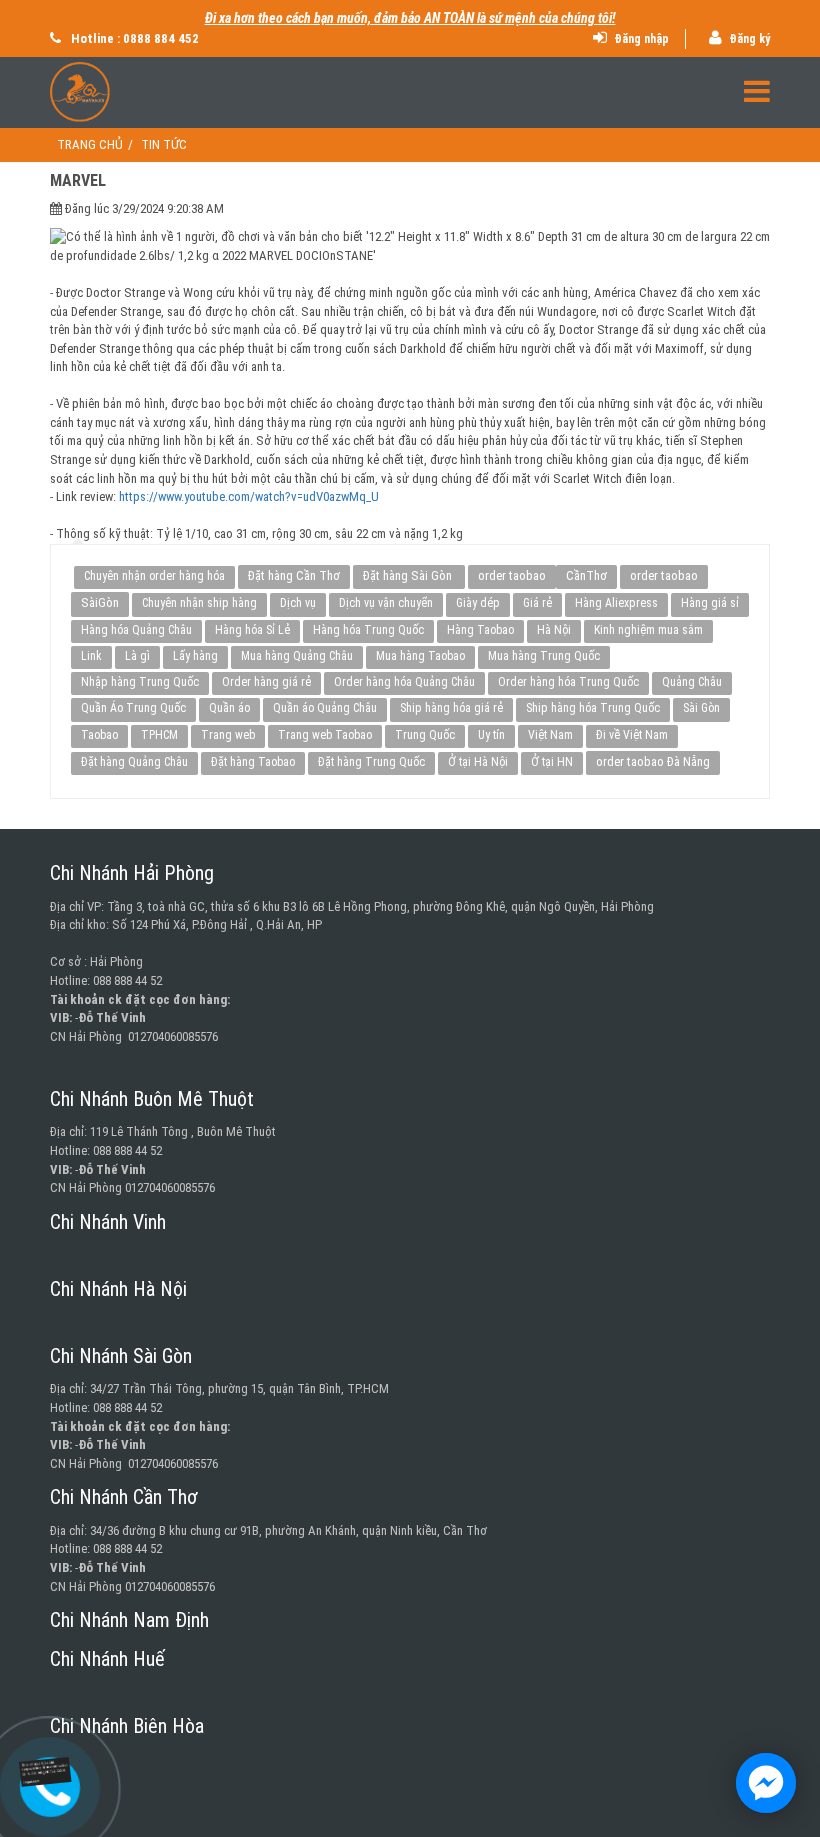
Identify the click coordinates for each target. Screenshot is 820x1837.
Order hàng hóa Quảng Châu (404, 682)
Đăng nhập (640, 39)
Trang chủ (90, 144)
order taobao (512, 575)
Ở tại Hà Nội (478, 762)
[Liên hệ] (43, 1773)
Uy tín (491, 735)
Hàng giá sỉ (710, 603)
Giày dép (478, 603)
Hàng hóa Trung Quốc (368, 630)
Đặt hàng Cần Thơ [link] (294, 575)
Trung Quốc (425, 735)
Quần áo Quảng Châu (325, 708)
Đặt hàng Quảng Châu (134, 762)
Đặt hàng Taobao (253, 762)
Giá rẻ (537, 603)
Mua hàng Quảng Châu (297, 656)
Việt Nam (550, 735)
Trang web (228, 735)
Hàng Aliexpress (616, 603)
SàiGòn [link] (100, 602)
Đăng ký (748, 39)
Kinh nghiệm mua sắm (648, 630)
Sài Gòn (701, 708)
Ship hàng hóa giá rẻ (451, 708)
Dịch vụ (298, 603)
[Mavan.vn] (410, 92)
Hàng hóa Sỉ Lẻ (252, 630)
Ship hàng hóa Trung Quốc (593, 708)
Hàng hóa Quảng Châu (136, 630)
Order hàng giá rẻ (266, 682)
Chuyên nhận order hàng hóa (154, 576)
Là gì (137, 656)
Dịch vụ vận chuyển (386, 603)
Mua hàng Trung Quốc (544, 656)
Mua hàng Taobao (420, 656)
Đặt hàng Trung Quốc (371, 762)
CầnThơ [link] (586, 575)
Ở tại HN (552, 762)
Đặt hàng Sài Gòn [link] (409, 575)
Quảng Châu (692, 682)
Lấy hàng (195, 656)
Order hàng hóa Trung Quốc (568, 682)
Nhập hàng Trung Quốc (140, 682)
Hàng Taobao (480, 630)
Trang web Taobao (325, 735)
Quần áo (229, 708)
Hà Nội (554, 630)
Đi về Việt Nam (632, 735)
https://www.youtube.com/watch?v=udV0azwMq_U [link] (249, 496)
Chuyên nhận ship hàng (199, 603)
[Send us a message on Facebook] (766, 1783)
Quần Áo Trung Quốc (133, 708)
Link (91, 656)
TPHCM (159, 735)
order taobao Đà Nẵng (653, 761)
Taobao (99, 735)
